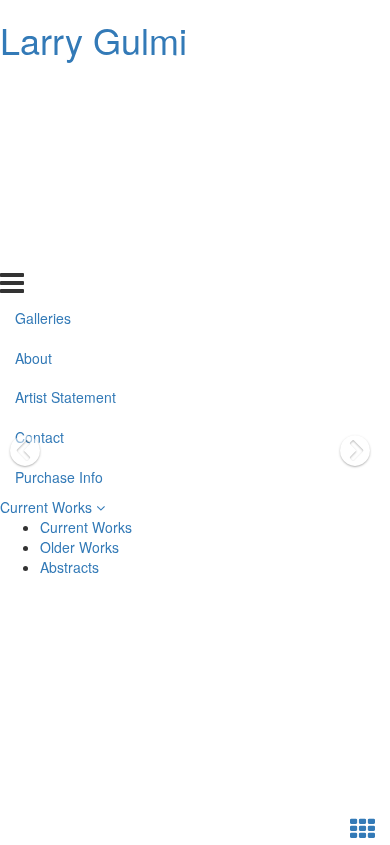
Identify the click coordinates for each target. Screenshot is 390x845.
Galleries (43, 90)
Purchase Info (59, 250)
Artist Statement (65, 170)
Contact (39, 210)
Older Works (79, 547)
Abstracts (69, 567)
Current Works (48, 507)
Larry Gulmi (93, 39)
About (33, 130)
